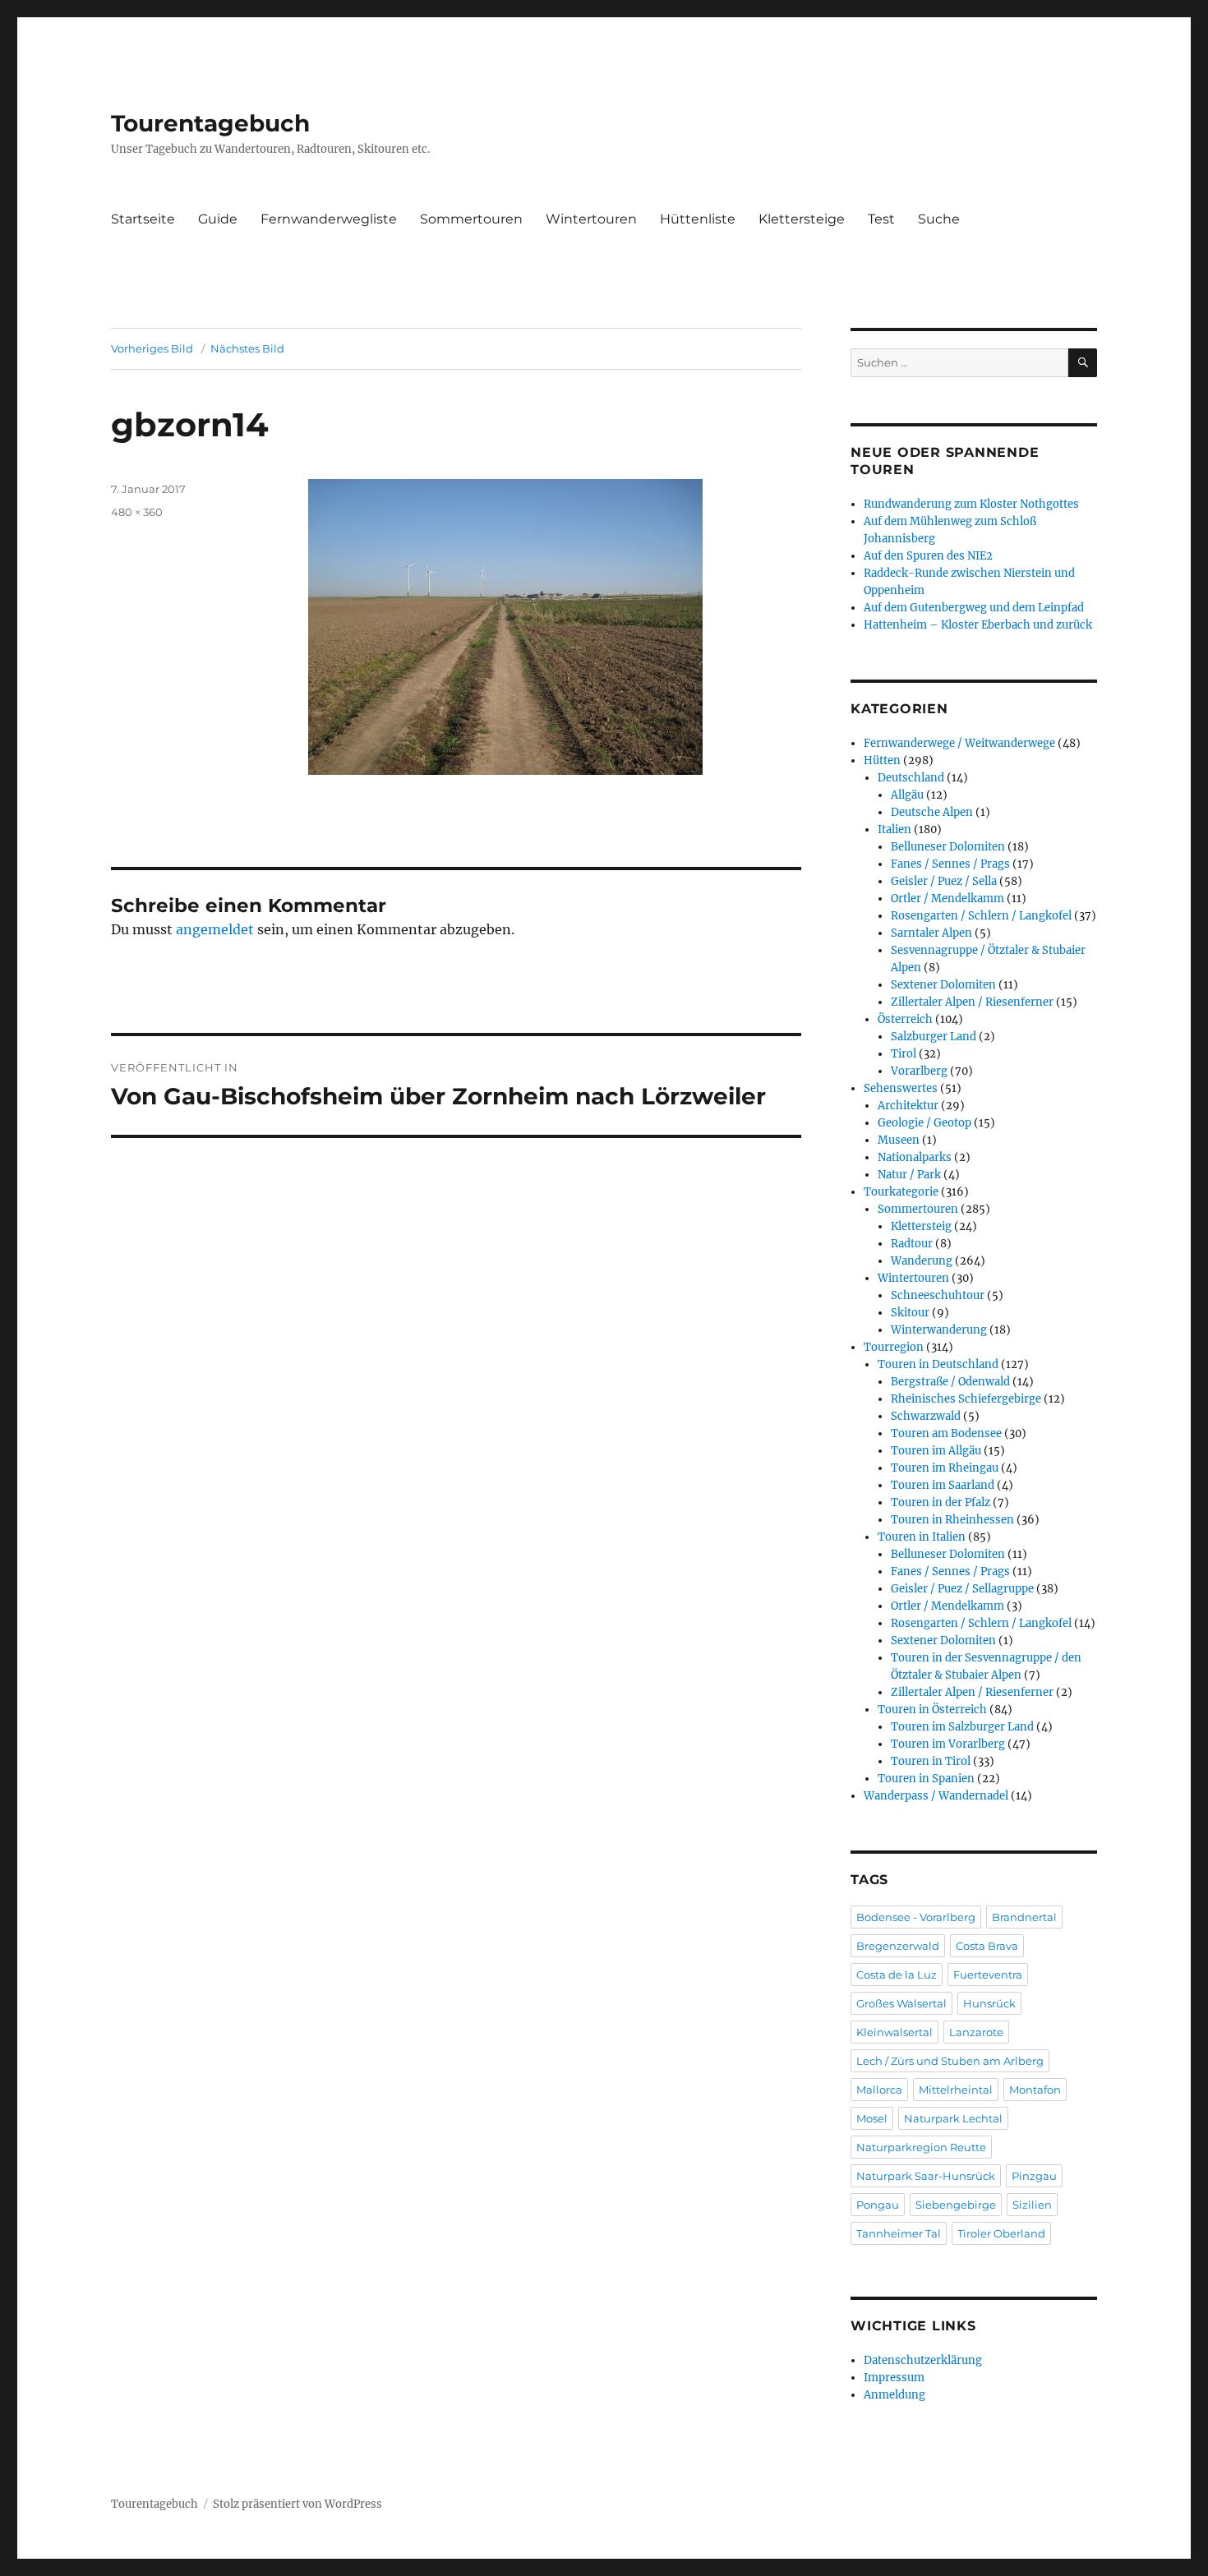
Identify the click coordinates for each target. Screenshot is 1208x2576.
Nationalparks (915, 1157)
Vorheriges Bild (152, 348)
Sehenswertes (901, 1088)
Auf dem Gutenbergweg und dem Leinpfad (974, 608)
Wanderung (922, 1261)
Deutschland (911, 778)
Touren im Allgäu (936, 1451)
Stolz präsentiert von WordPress (297, 2504)
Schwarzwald (926, 1416)
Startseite (143, 219)
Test (881, 219)
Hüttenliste (698, 219)
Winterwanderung (939, 1330)
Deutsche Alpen (932, 812)
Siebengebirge (956, 2205)
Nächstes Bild (247, 348)
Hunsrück (989, 2003)
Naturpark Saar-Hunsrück (926, 2176)
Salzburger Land (934, 1037)
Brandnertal (1024, 1917)
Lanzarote (976, 2032)
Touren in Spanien (926, 1779)
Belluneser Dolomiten (948, 847)
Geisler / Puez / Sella (944, 881)
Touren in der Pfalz (941, 1502)
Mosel (872, 2118)
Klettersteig (921, 1226)
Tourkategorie (901, 1192)
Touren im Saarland (943, 1485)
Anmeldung (894, 2395)
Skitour (910, 1313)
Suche (939, 219)
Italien (894, 829)
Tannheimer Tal (899, 2233)
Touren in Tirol (931, 1761)
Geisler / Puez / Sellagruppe (962, 1589)
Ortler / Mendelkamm (947, 899)
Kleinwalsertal (894, 2032)
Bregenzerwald (898, 1946)
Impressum (894, 2378)
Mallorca (879, 2090)
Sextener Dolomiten (943, 985)
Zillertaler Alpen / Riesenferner (972, 1002)
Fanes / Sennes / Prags (950, 864)
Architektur (908, 1106)
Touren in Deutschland (938, 1364)
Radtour (912, 1244)
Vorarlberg (919, 1071)
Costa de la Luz (897, 1975)
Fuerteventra (988, 1975)
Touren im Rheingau (945, 1468)
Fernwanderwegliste (329, 219)
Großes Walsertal (901, 2003)
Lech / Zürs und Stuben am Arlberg (950, 2061)
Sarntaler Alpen (931, 933)
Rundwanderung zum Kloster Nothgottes (971, 504)
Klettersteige (802, 219)
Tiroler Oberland (1001, 2233)
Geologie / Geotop (924, 1123)
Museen (899, 1140)
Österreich (905, 1019)
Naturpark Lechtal (953, 2118)
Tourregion (894, 1347)
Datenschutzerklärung (923, 2360)
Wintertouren (591, 219)
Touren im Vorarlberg (948, 1744)
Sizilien (1032, 2205)
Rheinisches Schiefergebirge (966, 1399)
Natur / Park (909, 1175)
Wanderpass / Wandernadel (936, 1796)
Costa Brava (987, 1946)
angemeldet (215, 929)
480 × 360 (137, 512)
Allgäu (907, 795)
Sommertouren (471, 219)
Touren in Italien (922, 1537)
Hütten (882, 760)
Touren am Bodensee (946, 1433)
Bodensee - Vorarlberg (916, 1917)
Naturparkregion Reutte (921, 2147)
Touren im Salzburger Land (962, 1727)
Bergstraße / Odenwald (950, 1382)
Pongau (878, 2205)
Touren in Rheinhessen (952, 1520)
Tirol (904, 1054)
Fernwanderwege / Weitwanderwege (959, 743)
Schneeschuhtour (938, 1295)
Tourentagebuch (210, 123)
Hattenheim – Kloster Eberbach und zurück (978, 625)
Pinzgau (1034, 2176)
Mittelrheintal (956, 2090)
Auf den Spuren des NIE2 (928, 556)
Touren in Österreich (932, 1710)
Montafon (1035, 2090)
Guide (218, 219)
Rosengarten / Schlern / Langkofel (981, 916)
